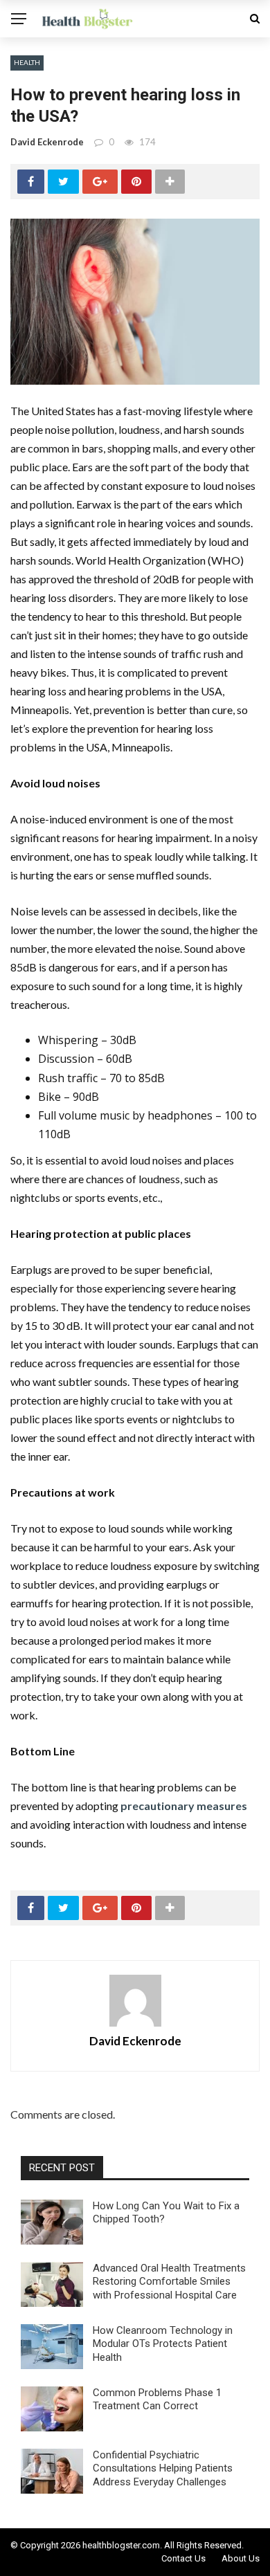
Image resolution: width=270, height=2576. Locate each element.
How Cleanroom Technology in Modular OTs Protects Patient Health (163, 2344)
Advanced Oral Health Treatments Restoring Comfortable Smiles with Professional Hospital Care (169, 2282)
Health (27, 62)
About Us (241, 2558)
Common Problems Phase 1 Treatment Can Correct (157, 2400)
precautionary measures (184, 1806)
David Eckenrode (47, 142)
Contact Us (183, 2558)
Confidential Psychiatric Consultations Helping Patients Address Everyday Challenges (163, 2468)
